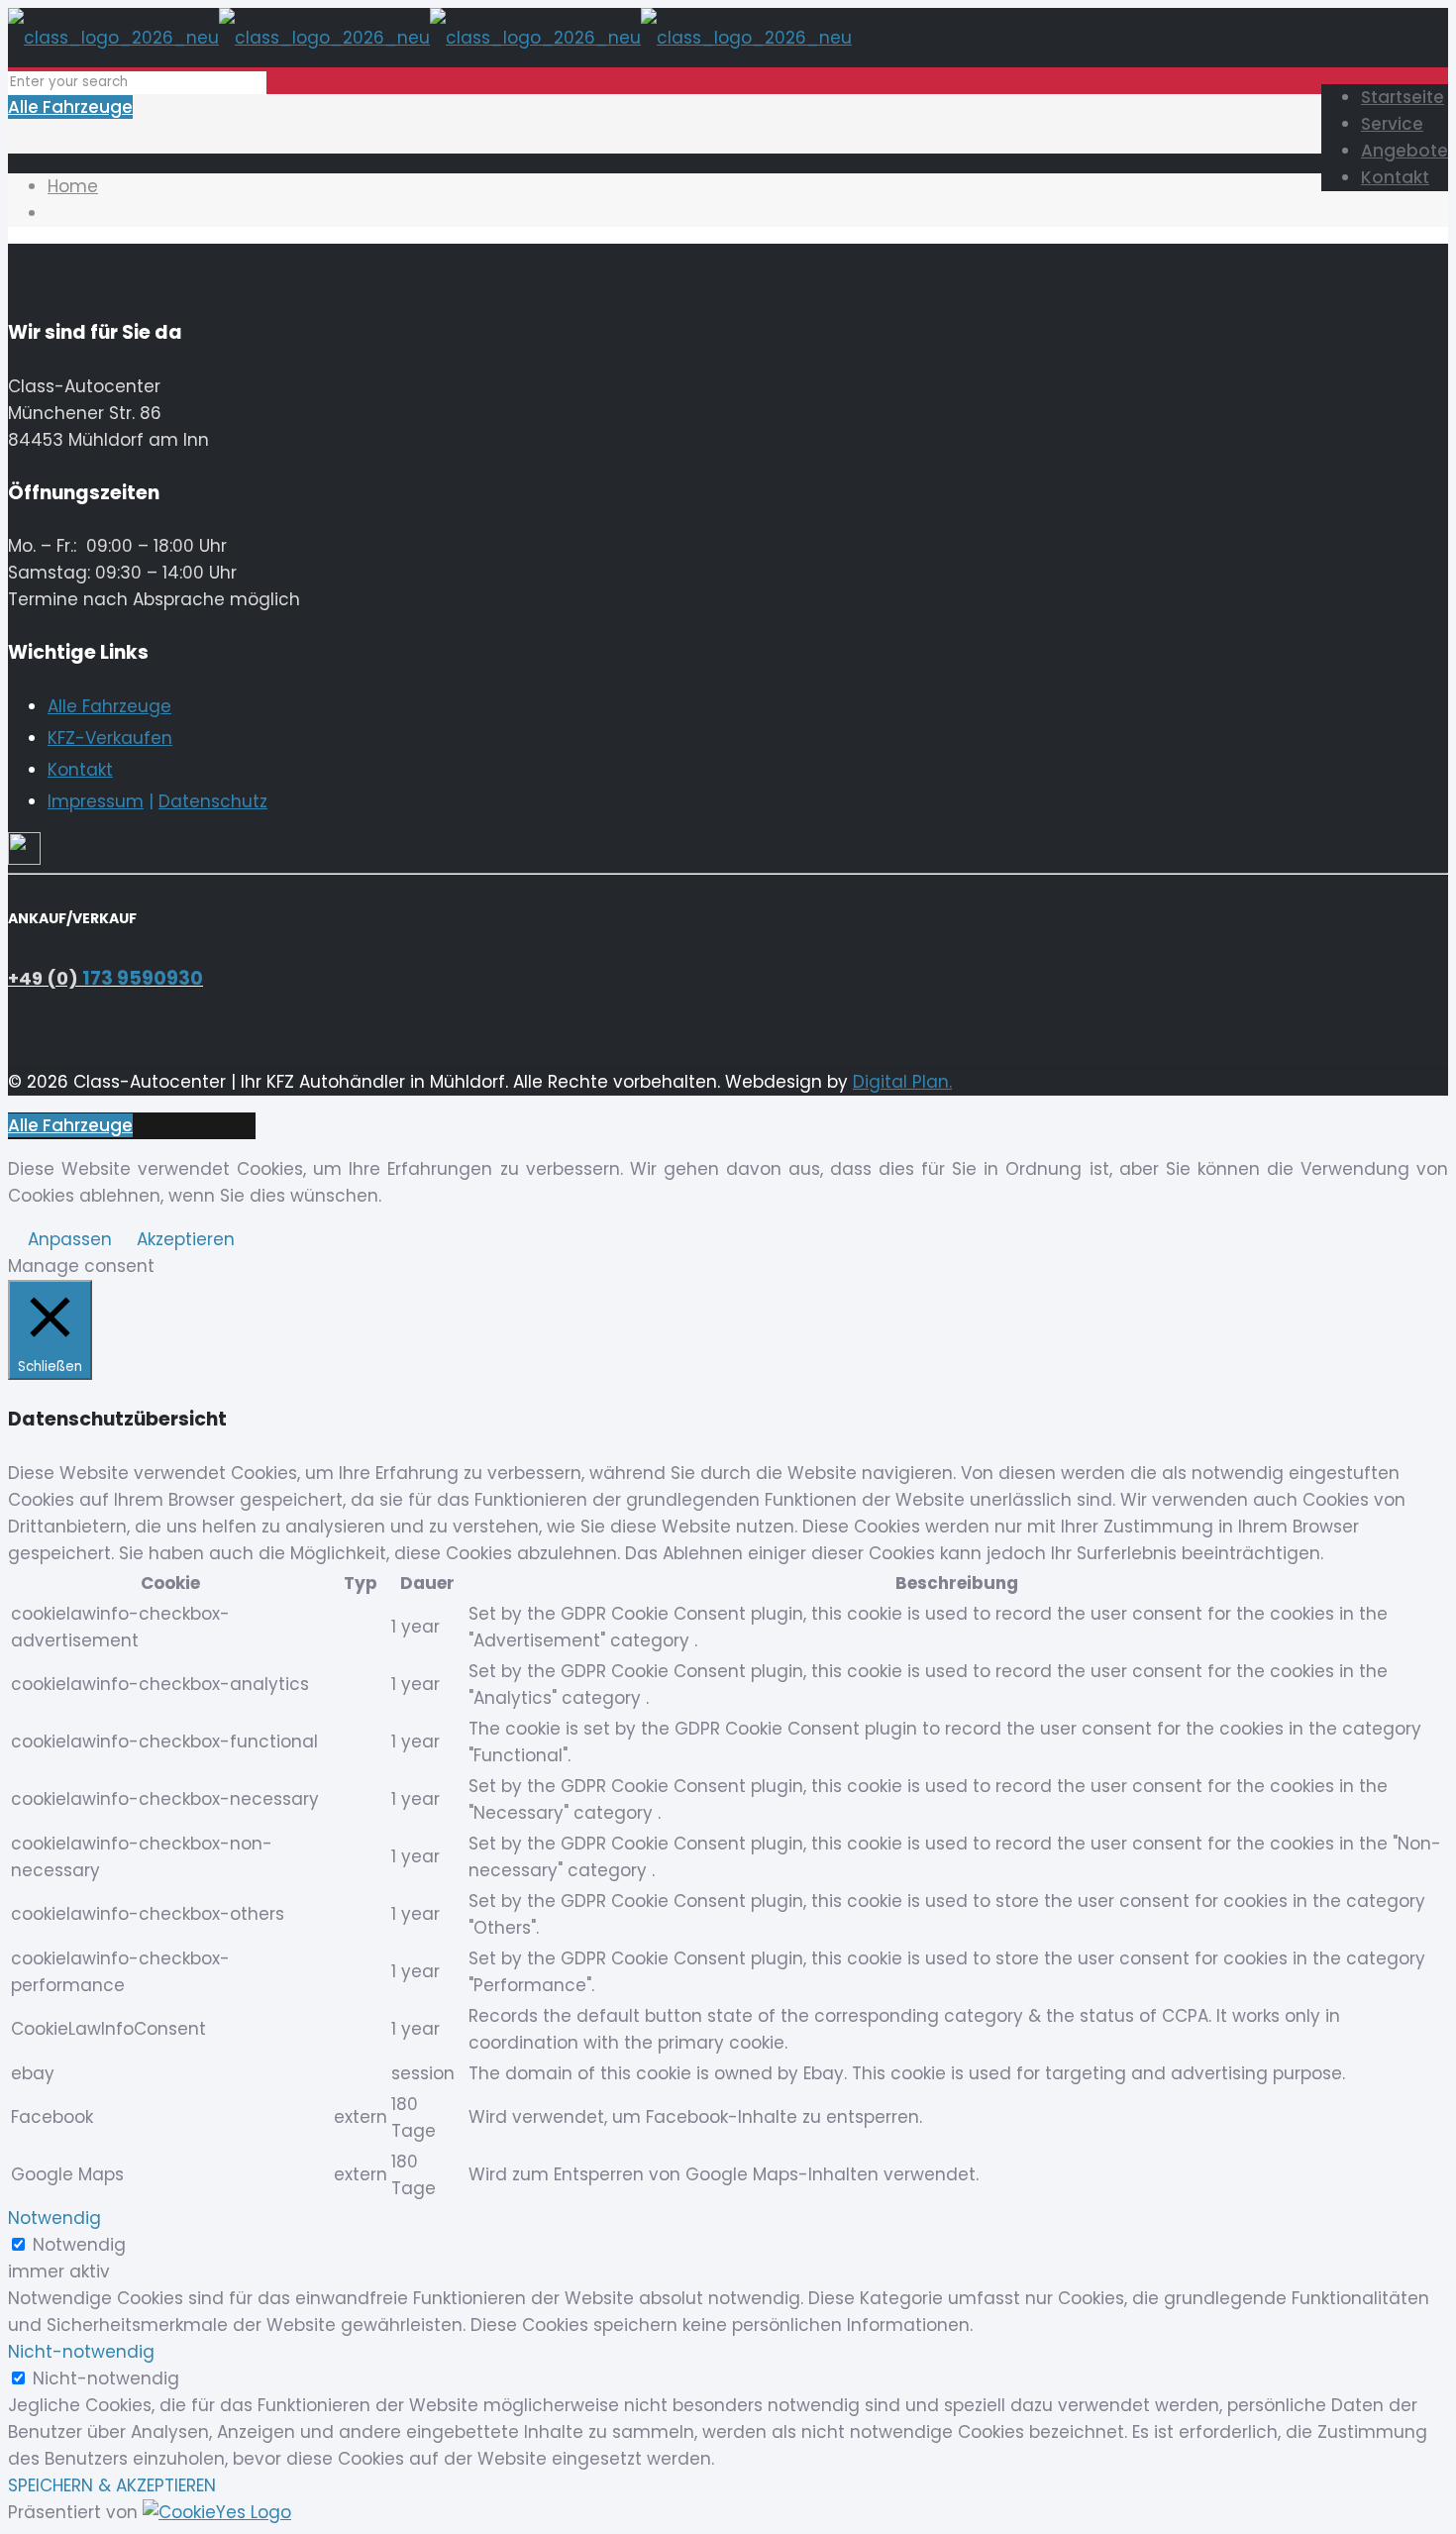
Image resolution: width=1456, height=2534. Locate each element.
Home (73, 186)
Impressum (96, 801)
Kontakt (80, 770)
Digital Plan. (902, 1082)
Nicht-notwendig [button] (81, 2352)
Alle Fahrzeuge (70, 107)
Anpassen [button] (70, 1239)
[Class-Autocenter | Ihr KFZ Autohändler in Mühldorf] (430, 38)
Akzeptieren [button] (186, 1239)
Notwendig (79, 2245)
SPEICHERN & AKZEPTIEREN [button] (112, 2485)
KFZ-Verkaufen (110, 738)
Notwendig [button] (54, 2218)
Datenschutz (213, 801)
